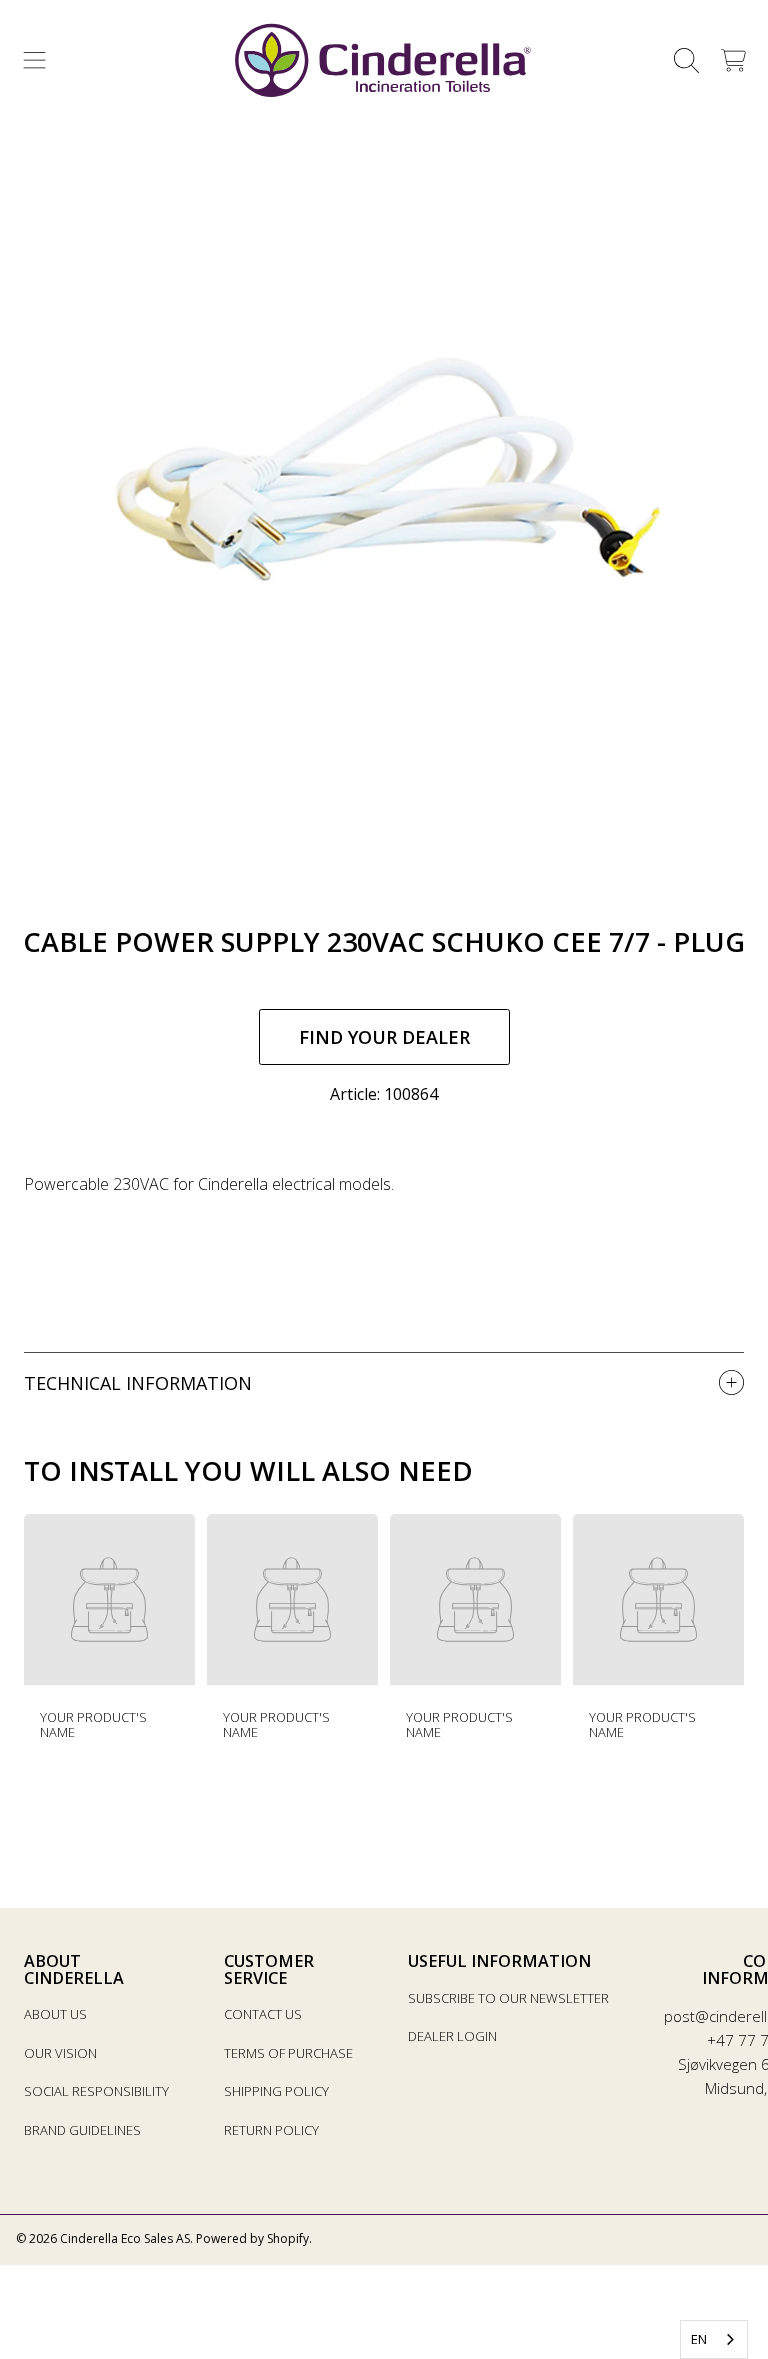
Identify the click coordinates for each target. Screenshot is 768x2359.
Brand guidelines (82, 2130)
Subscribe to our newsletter (508, 1998)
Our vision (60, 2053)
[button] (35, 61)
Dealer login (452, 2036)
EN (699, 2339)
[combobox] (714, 2339)
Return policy (271, 2130)
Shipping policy (276, 2091)
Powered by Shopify (252, 2238)
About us (55, 2014)
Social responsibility (96, 2091)
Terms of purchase (288, 2053)
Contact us (263, 2014)
